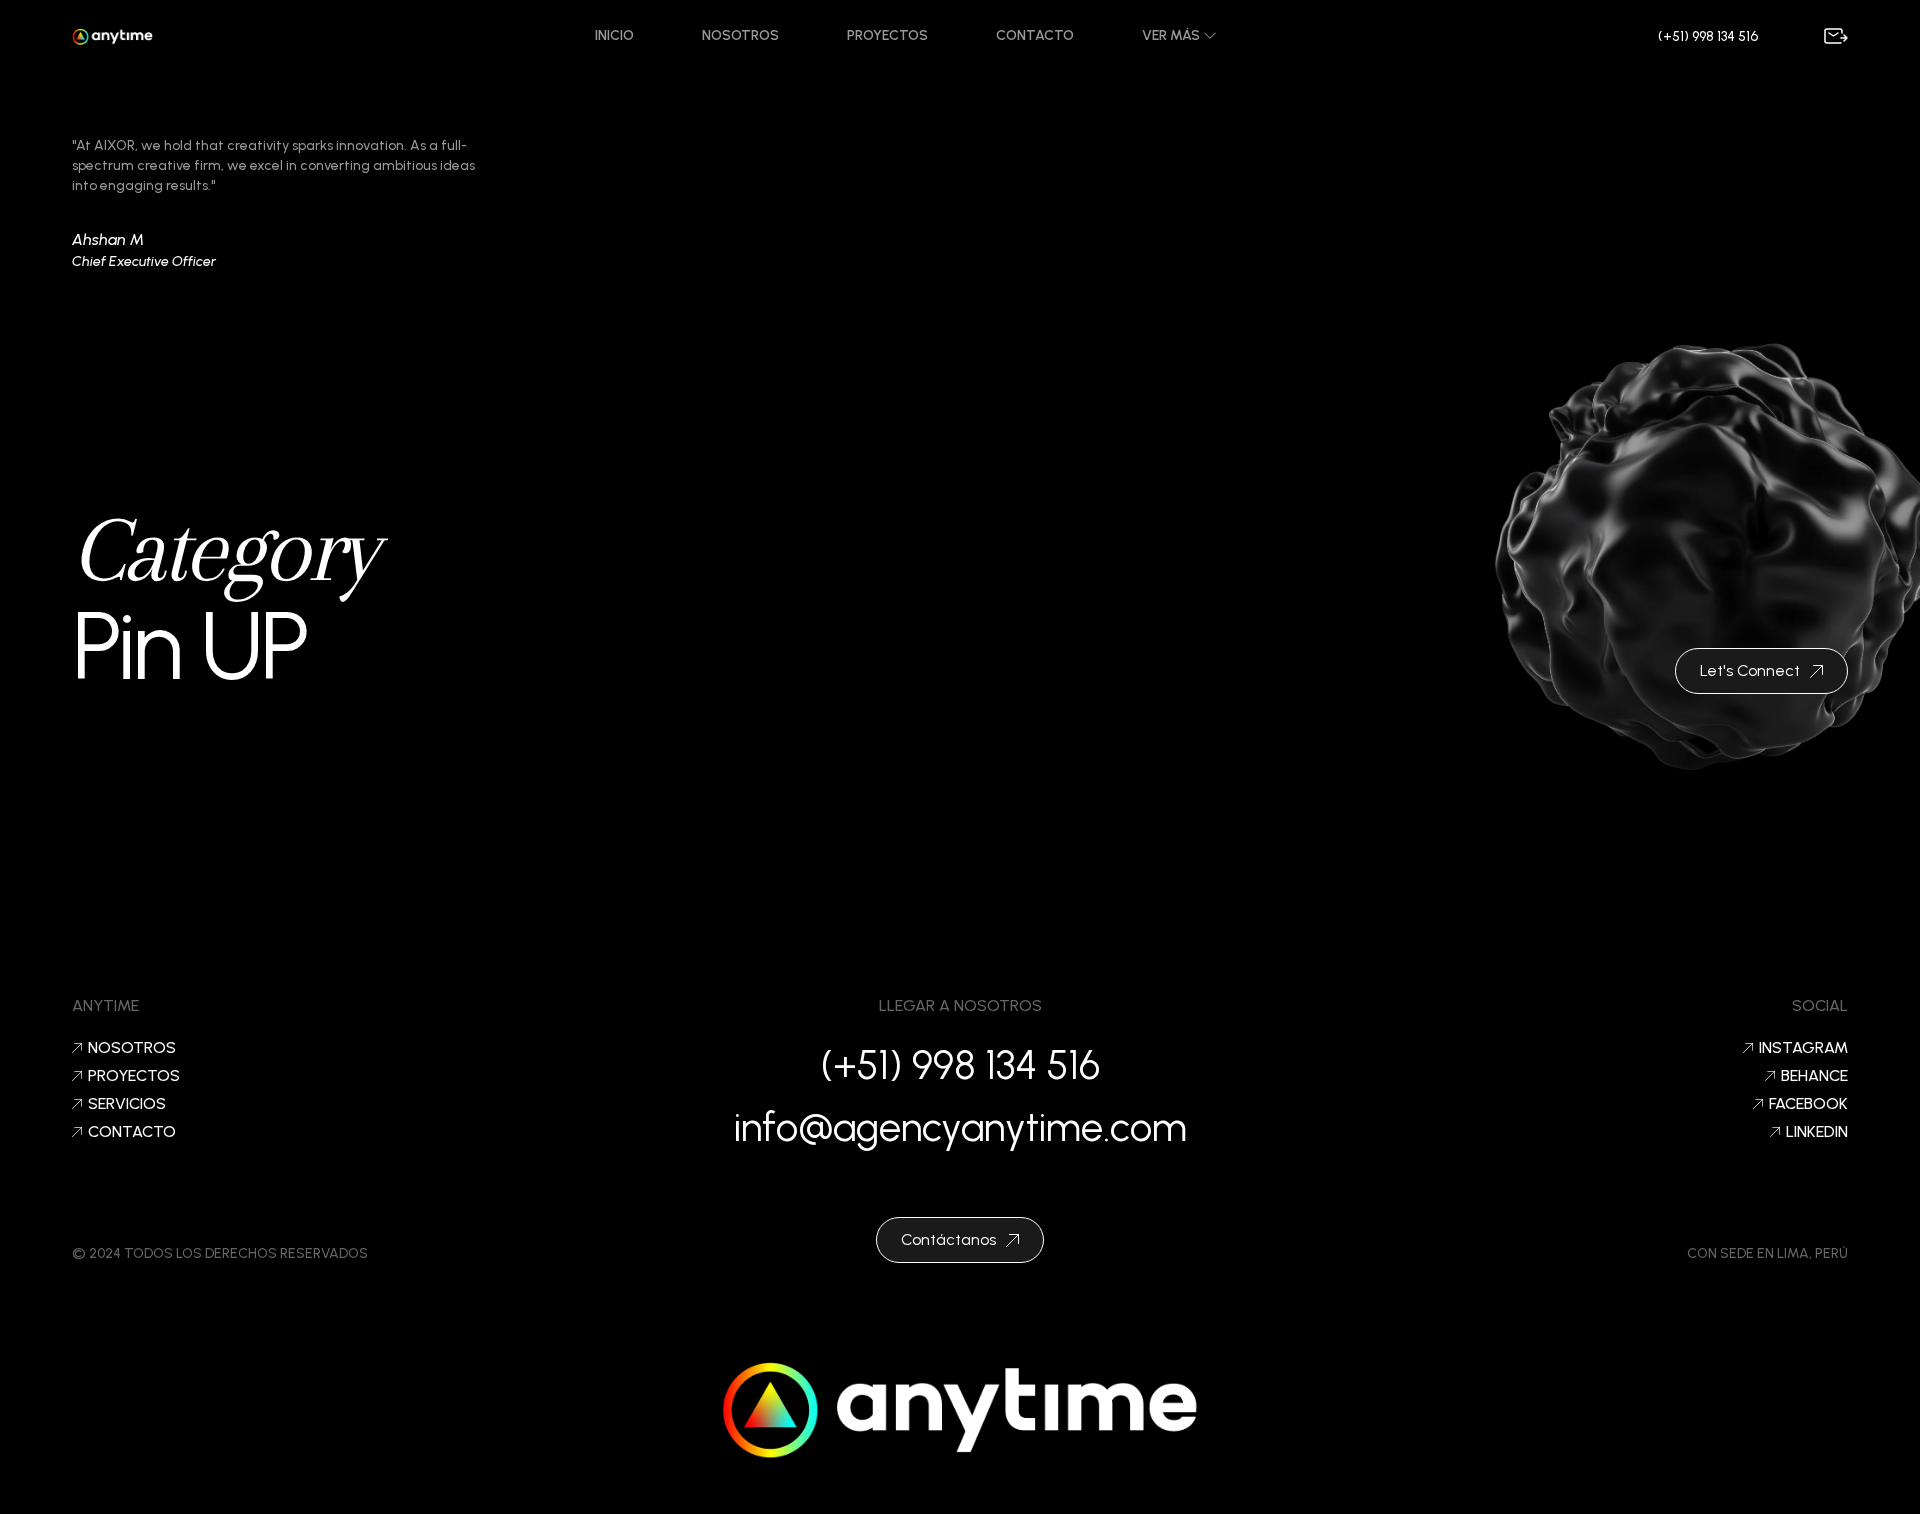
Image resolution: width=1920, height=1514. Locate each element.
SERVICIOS (127, 1104)
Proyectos (887, 35)
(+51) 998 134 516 (1708, 36)
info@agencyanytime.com (960, 1127)
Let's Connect (1750, 670)
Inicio (614, 35)
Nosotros (740, 35)
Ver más (1172, 35)
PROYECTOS (134, 1076)
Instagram (1803, 1048)
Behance (1814, 1076)
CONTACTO (132, 1132)
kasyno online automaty (960, 1488)
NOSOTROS (132, 1048)
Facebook (1808, 1104)
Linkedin (1817, 1132)
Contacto (1035, 35)
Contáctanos (948, 1239)
